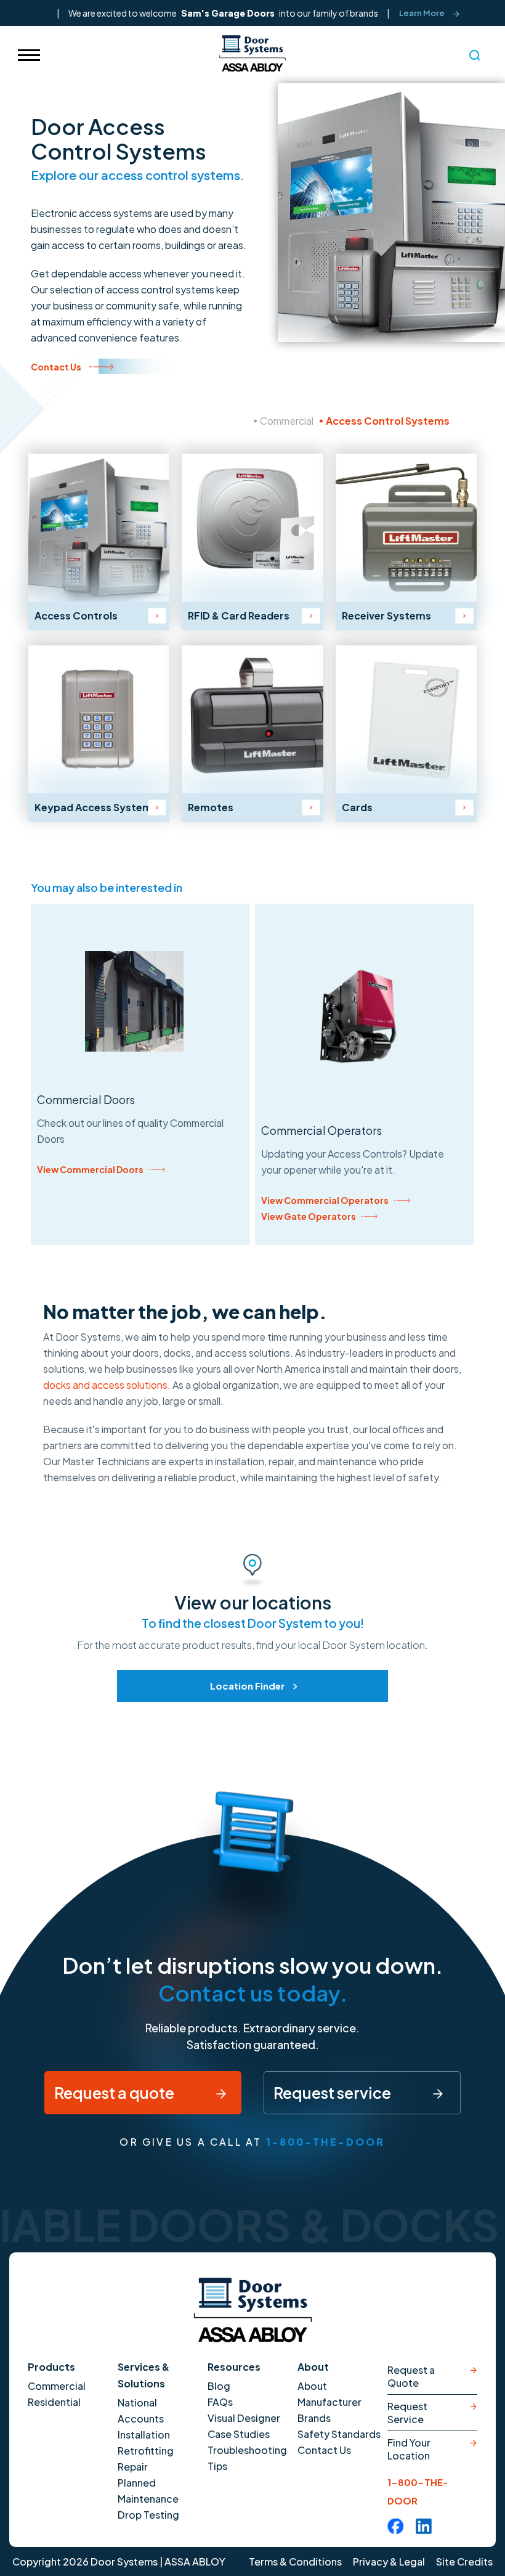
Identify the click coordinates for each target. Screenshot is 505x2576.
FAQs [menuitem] (220, 2402)
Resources (234, 2367)
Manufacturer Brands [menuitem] (329, 2410)
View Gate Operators (309, 1216)
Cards (357, 807)
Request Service (407, 2413)
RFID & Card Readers (239, 615)
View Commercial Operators (325, 1200)
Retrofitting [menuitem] (146, 2451)
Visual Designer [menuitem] (244, 2418)
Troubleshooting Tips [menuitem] (247, 2458)
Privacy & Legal (389, 2562)
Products (51, 2367)
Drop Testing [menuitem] (148, 2515)
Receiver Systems (386, 615)
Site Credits (464, 2562)
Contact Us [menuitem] (324, 2450)
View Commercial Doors (90, 1169)
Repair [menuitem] (133, 2467)
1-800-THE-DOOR (326, 2142)
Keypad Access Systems (96, 807)
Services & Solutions (143, 2375)
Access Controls (76, 615)
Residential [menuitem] (54, 2402)
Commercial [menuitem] (57, 2386)
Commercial (287, 421)
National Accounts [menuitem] (141, 2410)
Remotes (211, 807)
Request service (333, 2093)
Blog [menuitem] (219, 2386)
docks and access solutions (105, 1385)
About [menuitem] (312, 2386)
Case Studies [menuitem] (239, 2434)
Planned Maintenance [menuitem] (148, 2491)
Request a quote (115, 2093)
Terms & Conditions (295, 2562)
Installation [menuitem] (144, 2435)
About (313, 2367)
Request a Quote (411, 2376)
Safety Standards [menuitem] (339, 2434)
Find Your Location (409, 2449)
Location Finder (247, 1686)
